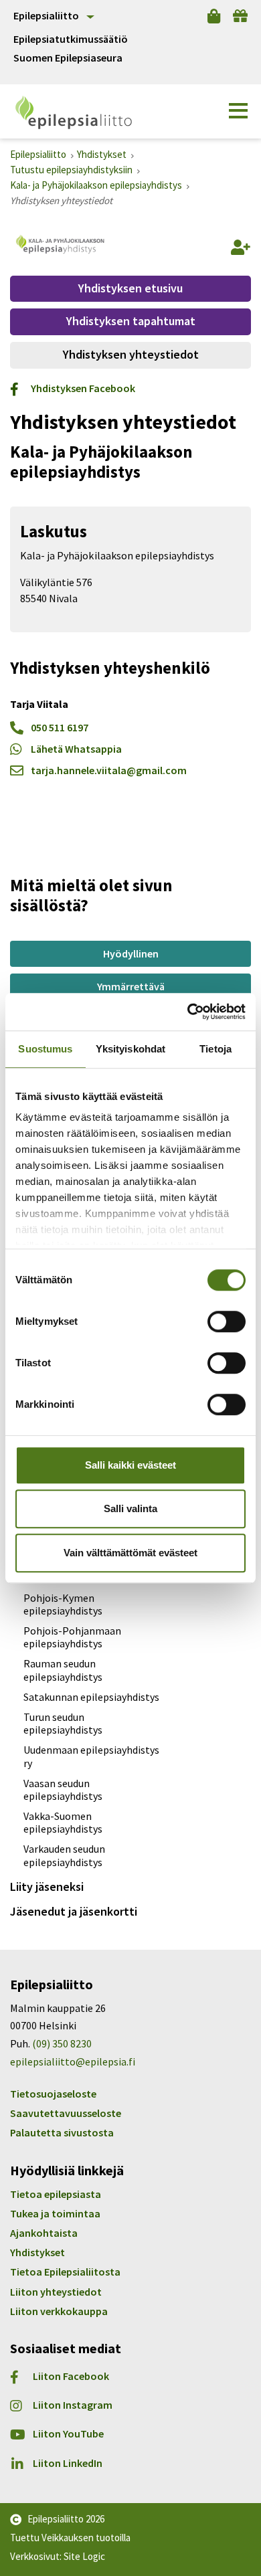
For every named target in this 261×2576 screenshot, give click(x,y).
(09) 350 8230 (62, 2043)
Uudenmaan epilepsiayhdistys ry (91, 1756)
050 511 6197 (60, 727)
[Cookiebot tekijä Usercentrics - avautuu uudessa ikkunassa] (188, 1012)
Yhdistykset (37, 2252)
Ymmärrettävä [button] (131, 986)
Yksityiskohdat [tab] (130, 1049)
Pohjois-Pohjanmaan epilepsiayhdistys (72, 1637)
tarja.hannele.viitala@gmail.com (109, 770)
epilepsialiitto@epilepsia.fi (73, 2061)
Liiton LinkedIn (68, 2463)
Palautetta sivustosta (62, 2132)
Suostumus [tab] (45, 1049)
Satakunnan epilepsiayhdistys (91, 1697)
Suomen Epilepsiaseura (68, 58)
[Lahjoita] (240, 16)
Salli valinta (130, 1508)
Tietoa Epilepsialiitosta (65, 2272)
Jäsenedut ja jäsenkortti (74, 1911)
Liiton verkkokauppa (59, 2311)
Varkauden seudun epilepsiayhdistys (64, 1855)
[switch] (227, 1321)
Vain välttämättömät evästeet (130, 1553)
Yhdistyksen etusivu (130, 288)
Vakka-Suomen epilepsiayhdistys (63, 1822)
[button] (238, 111)
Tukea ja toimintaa (55, 2213)
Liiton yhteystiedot (56, 2292)
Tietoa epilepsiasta (56, 2194)
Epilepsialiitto (46, 15)
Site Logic (84, 2556)
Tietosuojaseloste (53, 2094)
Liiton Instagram (73, 2405)
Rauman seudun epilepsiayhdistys (63, 1670)
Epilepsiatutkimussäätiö (71, 39)
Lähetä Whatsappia (76, 749)
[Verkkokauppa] (214, 16)
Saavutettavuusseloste (66, 2113)
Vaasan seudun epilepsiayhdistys (63, 1789)
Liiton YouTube (68, 2434)
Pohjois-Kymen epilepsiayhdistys (63, 1604)
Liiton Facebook (71, 2376)
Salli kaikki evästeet (130, 1465)
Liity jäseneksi (47, 1887)
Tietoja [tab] (215, 1049)
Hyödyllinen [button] (131, 953)
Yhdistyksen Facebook (83, 388)
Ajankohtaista (44, 2233)
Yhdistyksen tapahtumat (131, 321)
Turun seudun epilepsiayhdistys (63, 1723)
